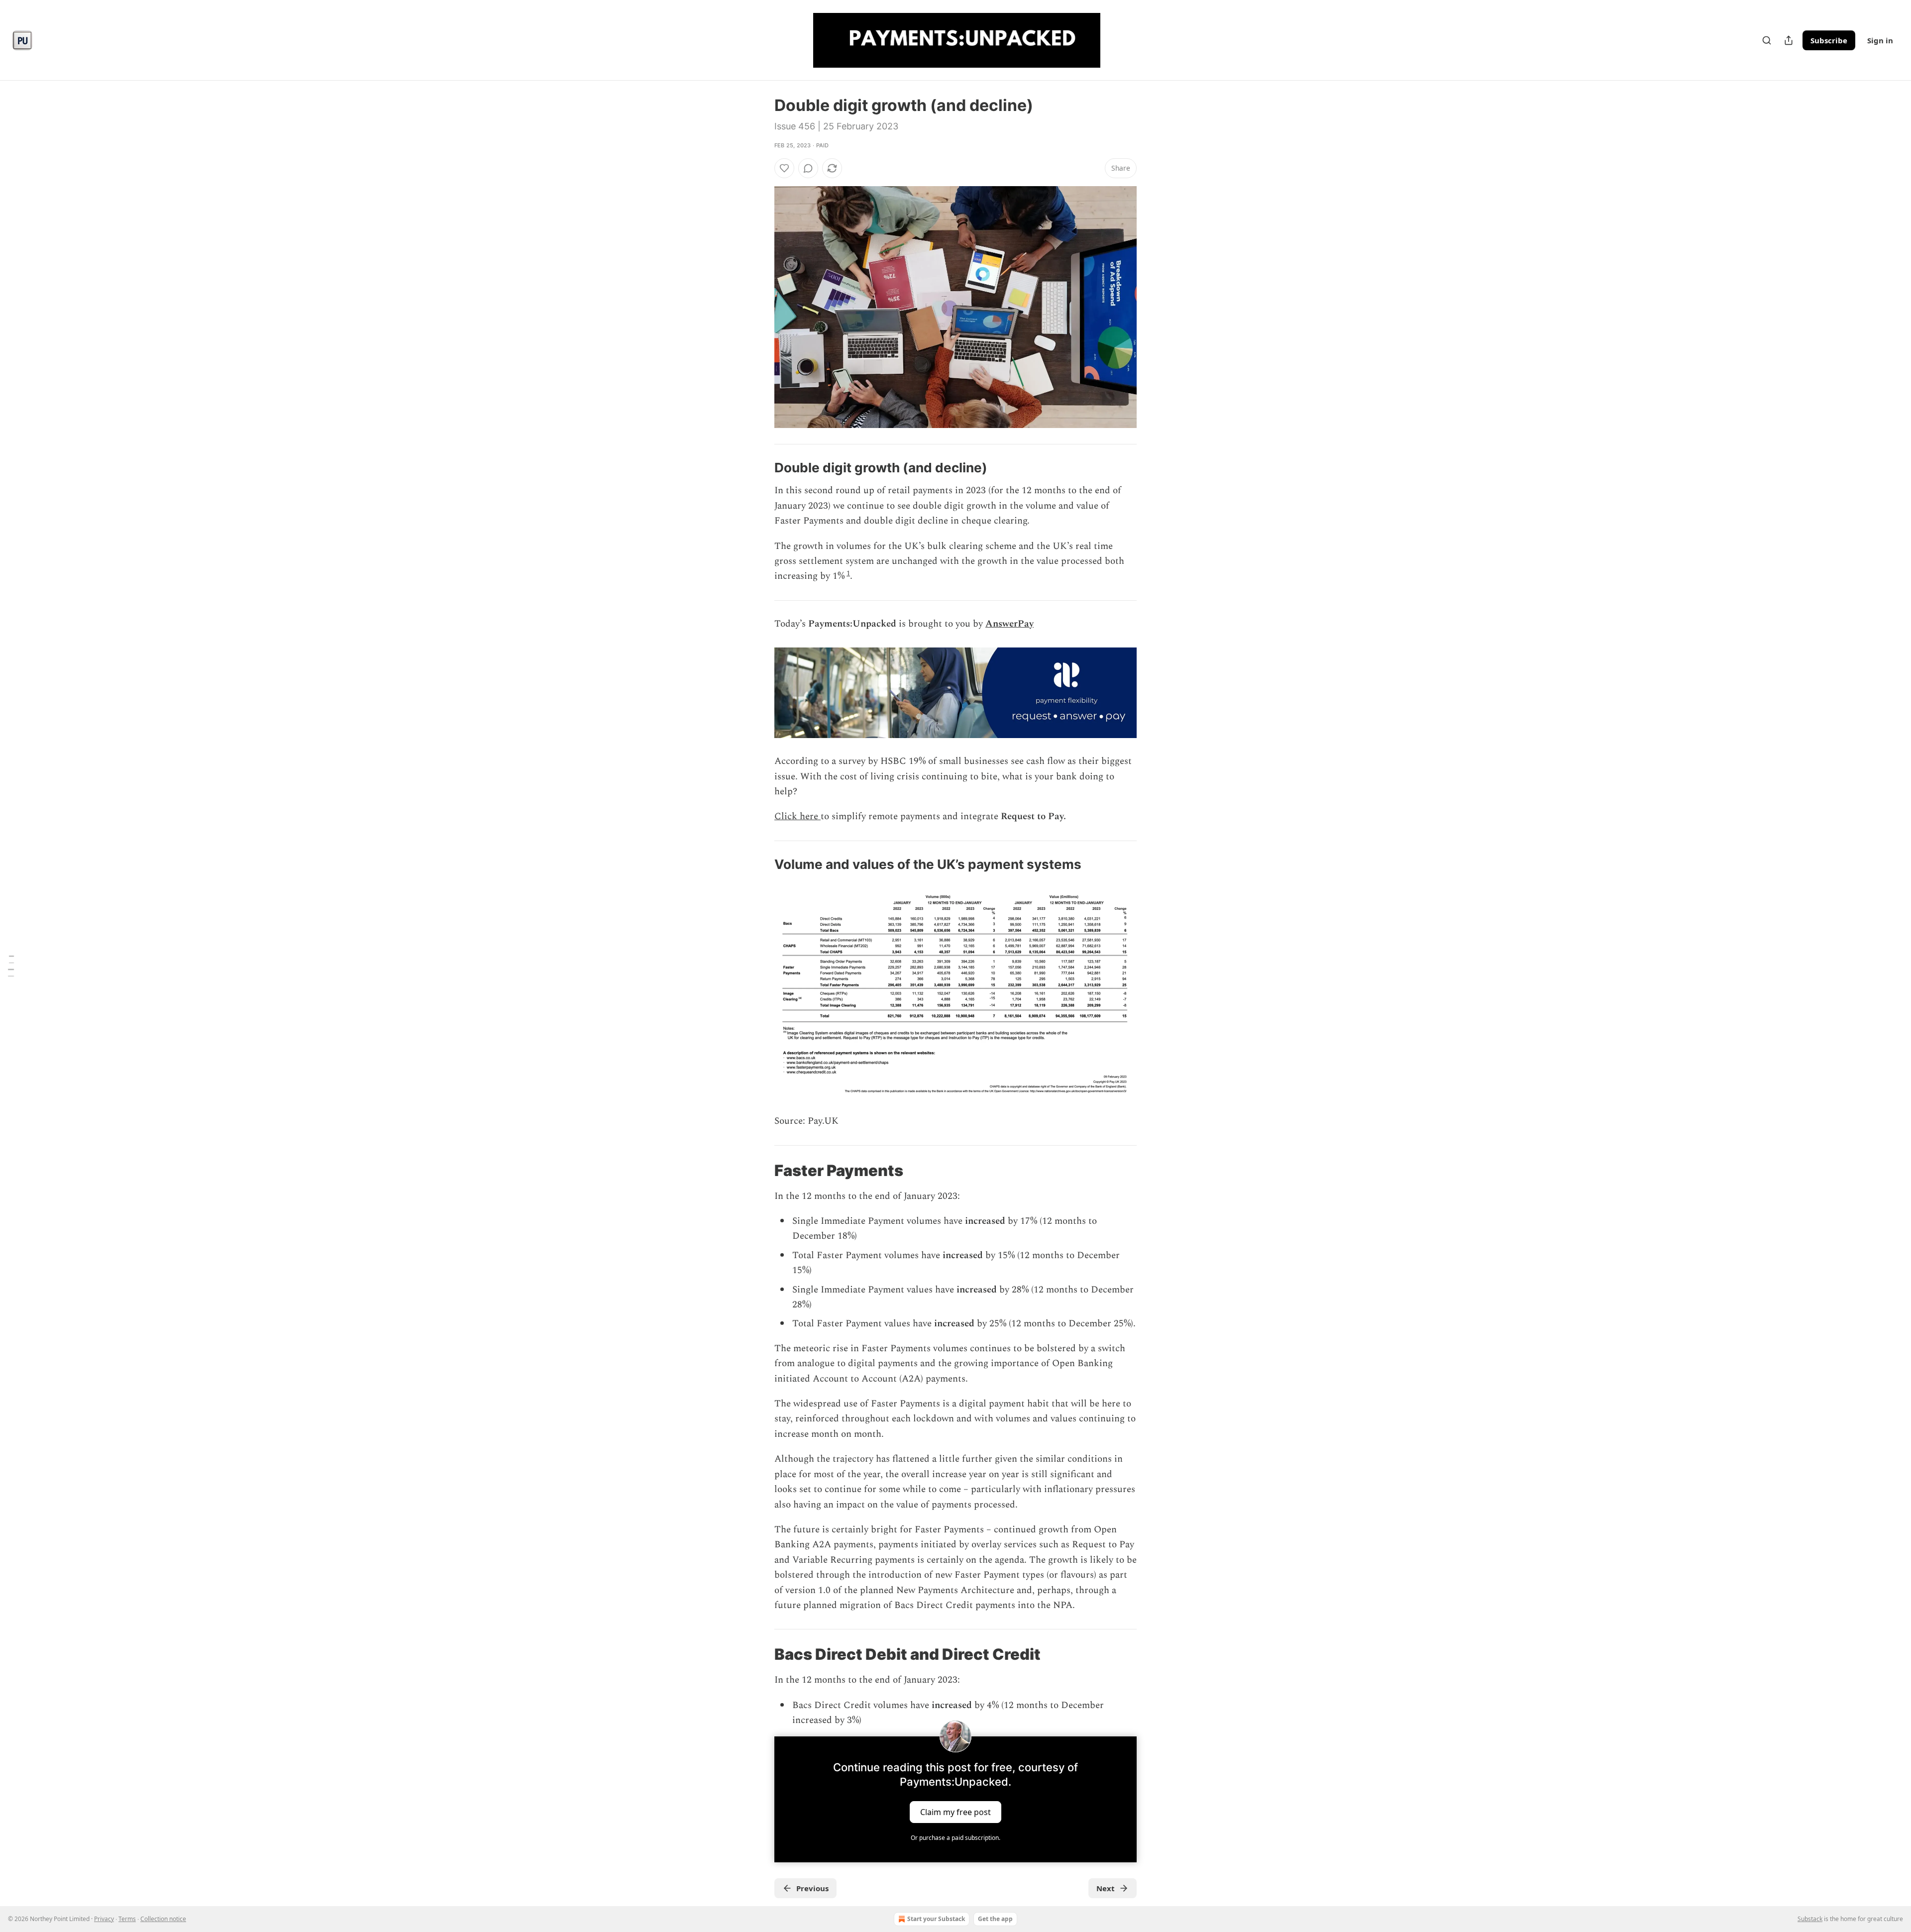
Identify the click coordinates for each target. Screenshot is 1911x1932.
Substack (1810, 1919)
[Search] (1767, 40)
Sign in (1880, 40)
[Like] (784, 168)
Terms (127, 1919)
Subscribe (1829, 40)
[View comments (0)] (808, 168)
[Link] (760, 468)
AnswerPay (1009, 624)
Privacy (104, 1919)
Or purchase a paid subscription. (955, 1838)
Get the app (995, 1919)
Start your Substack (936, 1919)
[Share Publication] (1789, 40)
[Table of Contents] (11, 966)
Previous (812, 1888)
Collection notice (163, 1919)
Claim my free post (955, 1812)
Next (1106, 1888)
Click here (797, 816)
